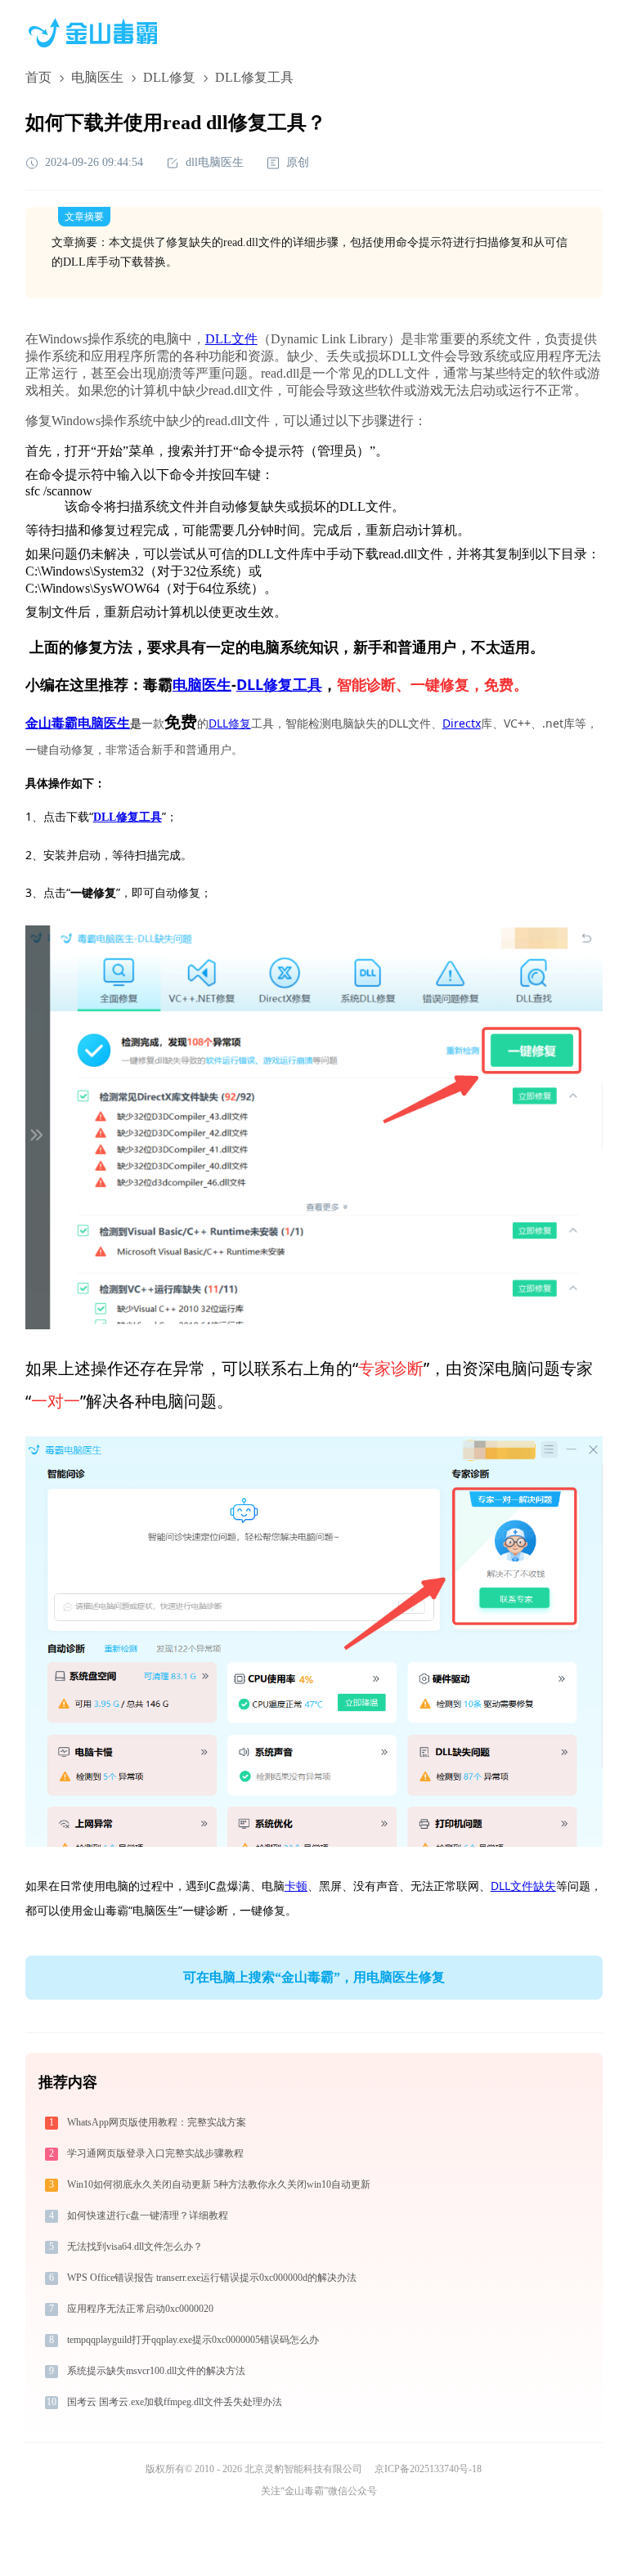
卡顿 (296, 1886)
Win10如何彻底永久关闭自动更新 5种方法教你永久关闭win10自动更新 (219, 2184)
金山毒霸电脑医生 (78, 723)
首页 (38, 77)
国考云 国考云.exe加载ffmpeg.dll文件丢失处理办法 (175, 2402)
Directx (462, 723)
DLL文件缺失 (523, 1886)
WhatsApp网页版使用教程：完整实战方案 (157, 2122)
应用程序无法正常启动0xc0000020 (140, 2309)
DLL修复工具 (279, 684)
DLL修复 (169, 77)
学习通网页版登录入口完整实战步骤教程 (155, 2153)
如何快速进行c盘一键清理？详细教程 (148, 2215)
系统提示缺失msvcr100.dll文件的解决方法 (156, 2371)
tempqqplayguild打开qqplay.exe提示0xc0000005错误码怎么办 (193, 2340)
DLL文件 (231, 339)
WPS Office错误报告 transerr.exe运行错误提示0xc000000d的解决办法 (212, 2278)
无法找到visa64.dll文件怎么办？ (135, 2247)
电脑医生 (97, 77)
